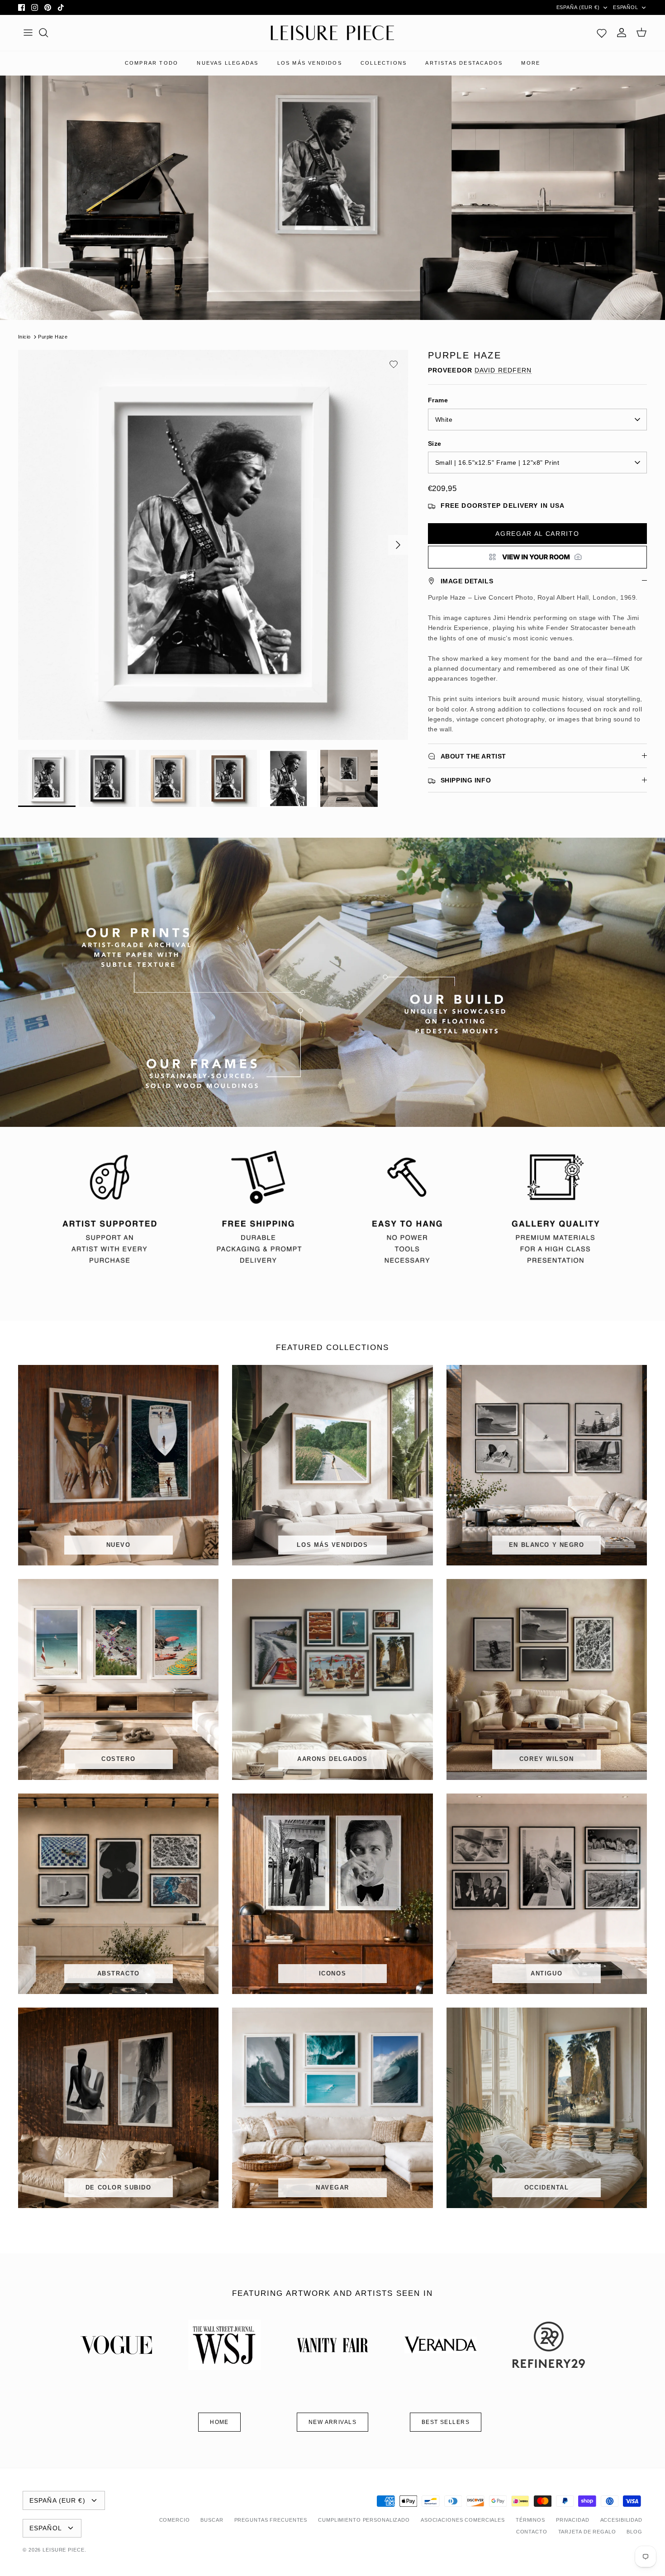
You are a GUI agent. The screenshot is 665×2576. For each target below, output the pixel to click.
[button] (394, 364)
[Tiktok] (61, 7)
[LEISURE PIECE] (332, 33)
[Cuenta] (622, 33)
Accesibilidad (621, 2520)
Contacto (532, 2532)
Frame (438, 400)
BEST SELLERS (446, 2422)
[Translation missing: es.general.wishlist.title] (602, 33)
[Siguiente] (398, 545)
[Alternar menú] (28, 33)
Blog (634, 2532)
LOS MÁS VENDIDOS (310, 63)
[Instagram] (35, 7)
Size (435, 444)
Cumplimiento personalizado (364, 2520)
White (444, 420)
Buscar (212, 2520)
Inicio (24, 337)
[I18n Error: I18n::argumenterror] (537, 557)
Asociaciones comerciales (463, 2520)
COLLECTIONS (384, 63)
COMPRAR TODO (152, 63)
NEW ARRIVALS (332, 2422)
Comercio (175, 2520)
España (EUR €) (578, 7)
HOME (219, 2422)
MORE (531, 63)
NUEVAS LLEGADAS (228, 63)
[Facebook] (21, 7)
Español (626, 7)
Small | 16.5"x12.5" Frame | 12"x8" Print (497, 463)
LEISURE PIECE (63, 2550)
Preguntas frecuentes (271, 2520)
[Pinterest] (48, 7)
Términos (530, 2520)
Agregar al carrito (537, 534)
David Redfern (503, 370)
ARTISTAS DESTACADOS (464, 63)
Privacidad (573, 2520)
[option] (213, 545)
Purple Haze (53, 337)
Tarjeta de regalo (587, 2532)
